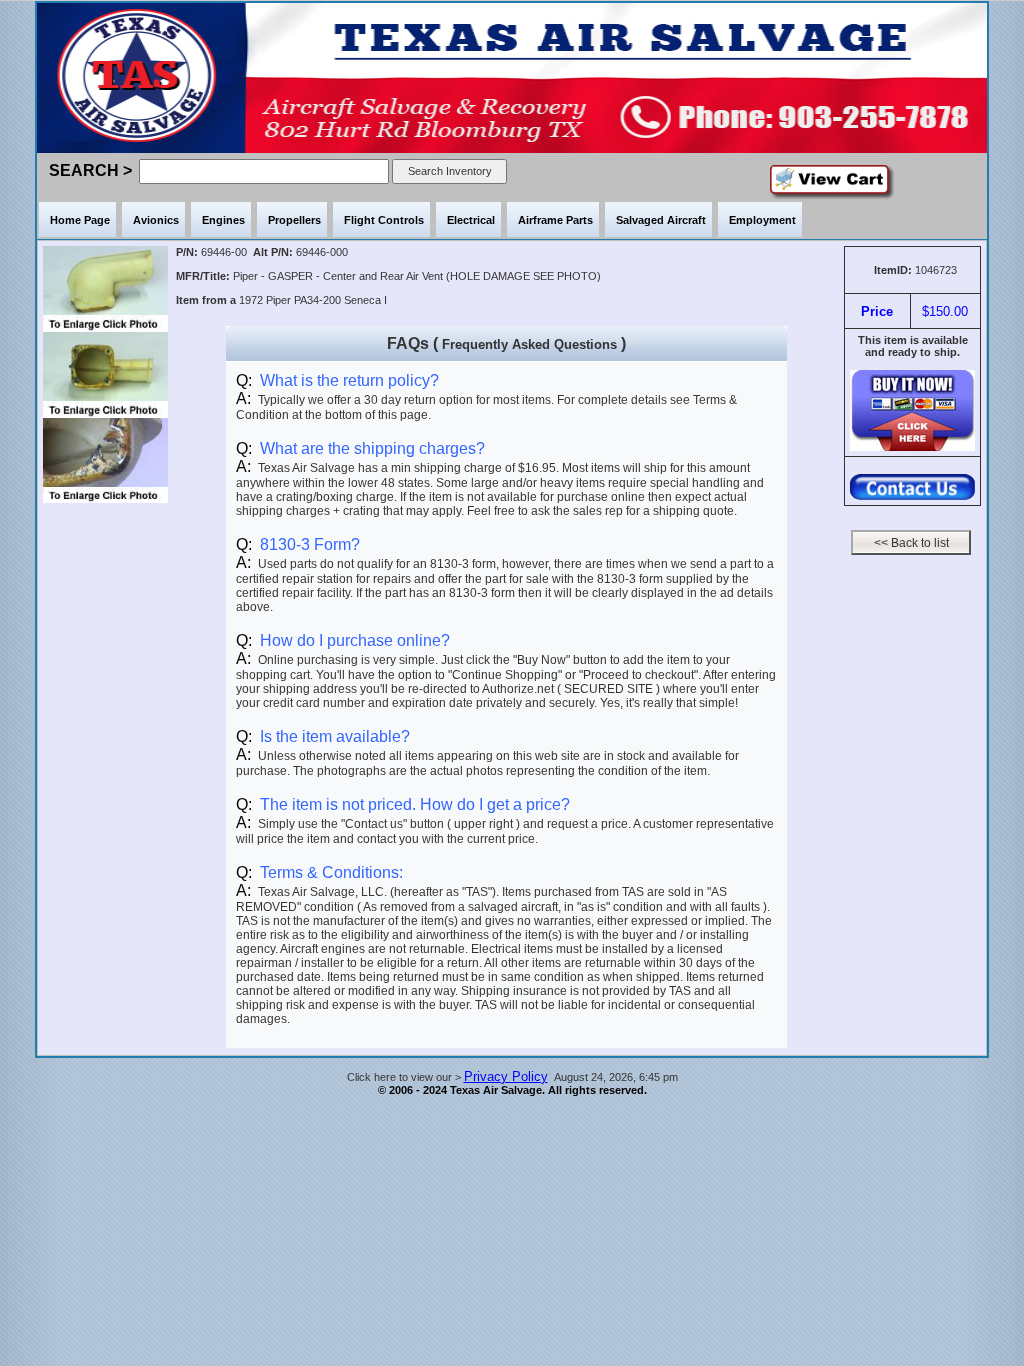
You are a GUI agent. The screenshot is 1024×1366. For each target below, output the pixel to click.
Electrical (471, 220)
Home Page (80, 220)
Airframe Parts (555, 220)
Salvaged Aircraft (661, 220)
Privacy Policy (506, 1076)
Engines (223, 220)
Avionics (156, 220)
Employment (762, 220)
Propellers (294, 220)
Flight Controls (384, 220)
